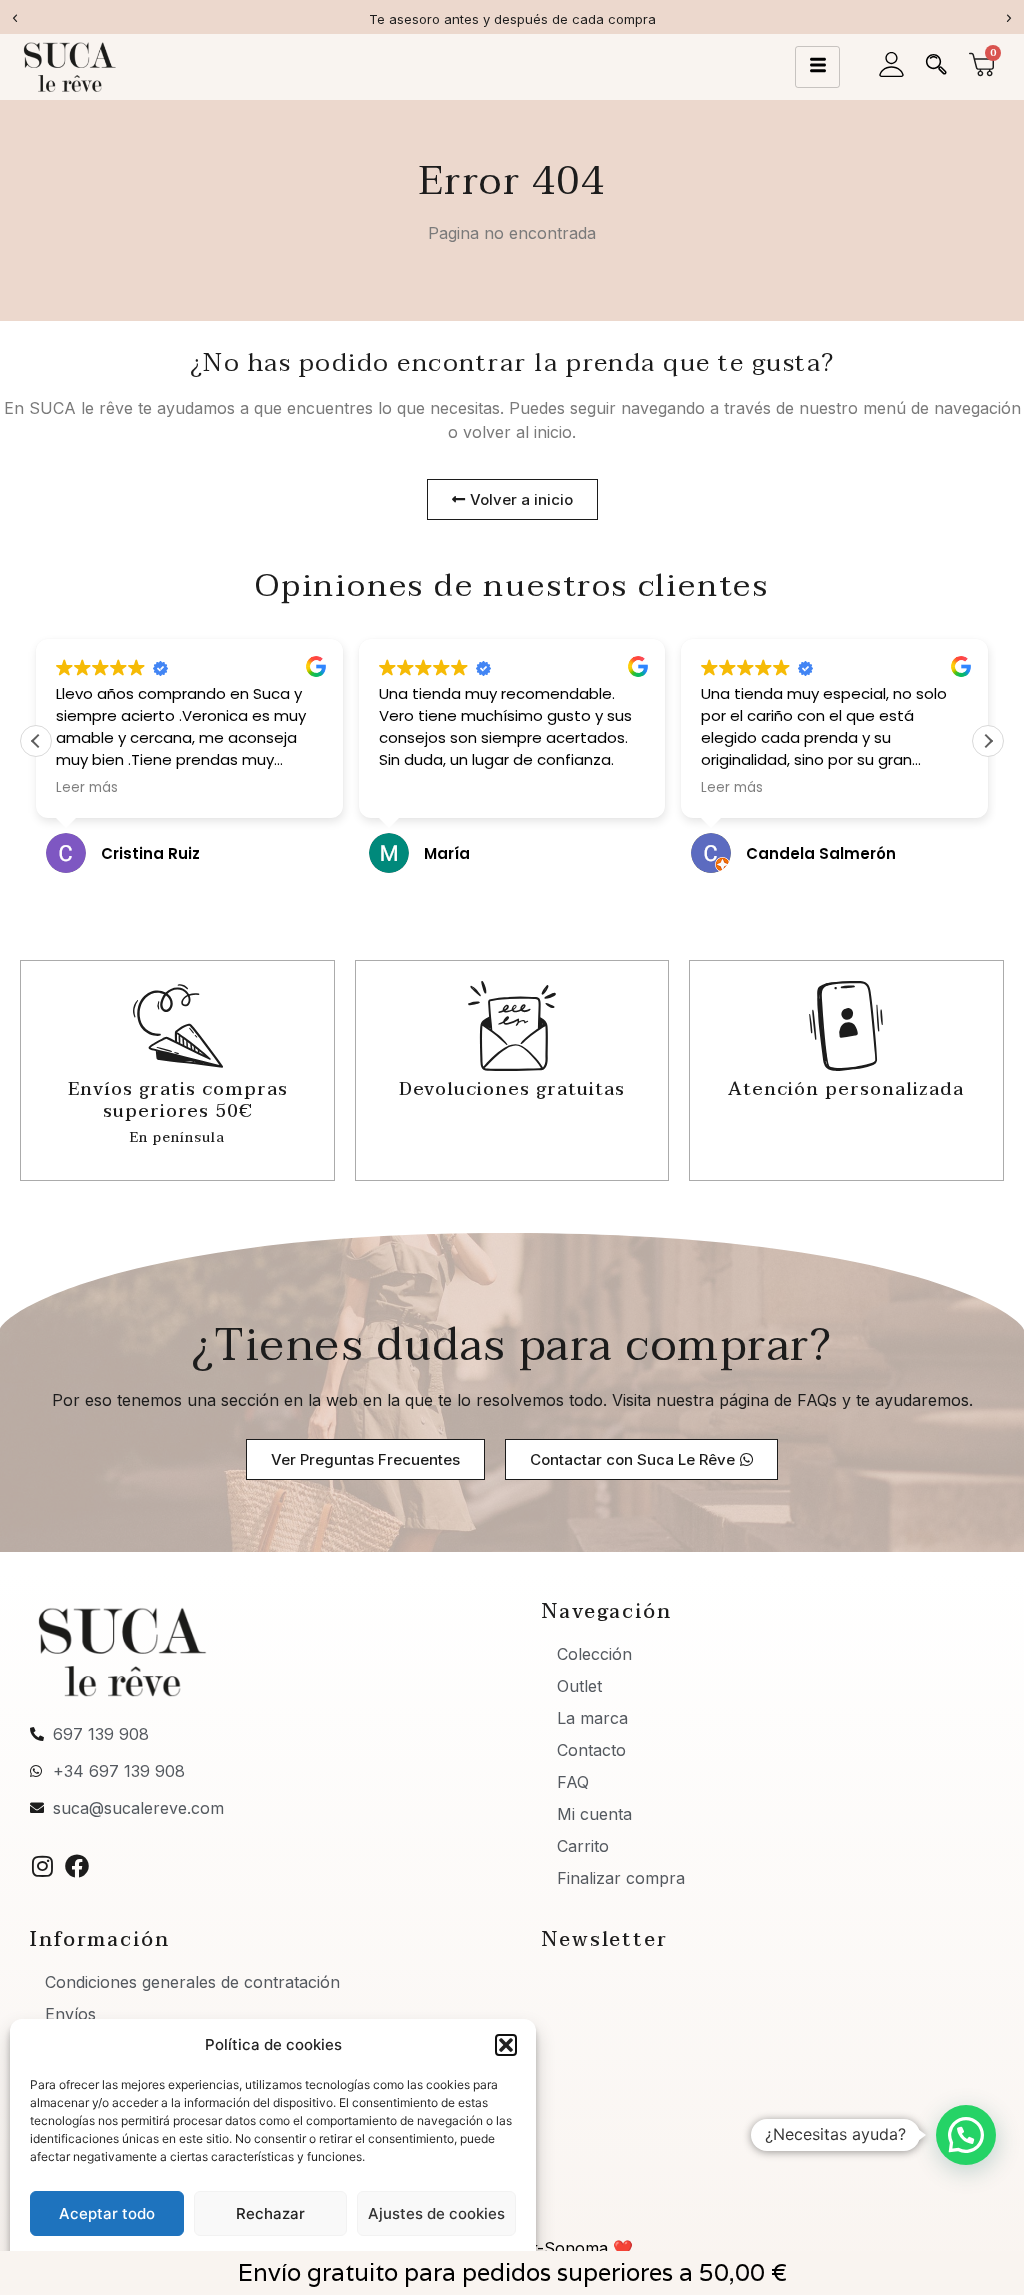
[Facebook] (77, 1866)
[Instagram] (42, 1866)
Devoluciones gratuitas (512, 1089)
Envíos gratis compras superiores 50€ (178, 1111)
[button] (506, 2045)
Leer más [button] (87, 788)
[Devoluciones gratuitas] (512, 1026)
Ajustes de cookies (436, 2213)
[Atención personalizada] (846, 1026)
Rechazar (270, 2213)
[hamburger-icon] (817, 67)
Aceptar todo (107, 2213)
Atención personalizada (846, 1089)
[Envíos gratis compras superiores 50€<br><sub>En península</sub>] (178, 1026)
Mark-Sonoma (553, 2248)
